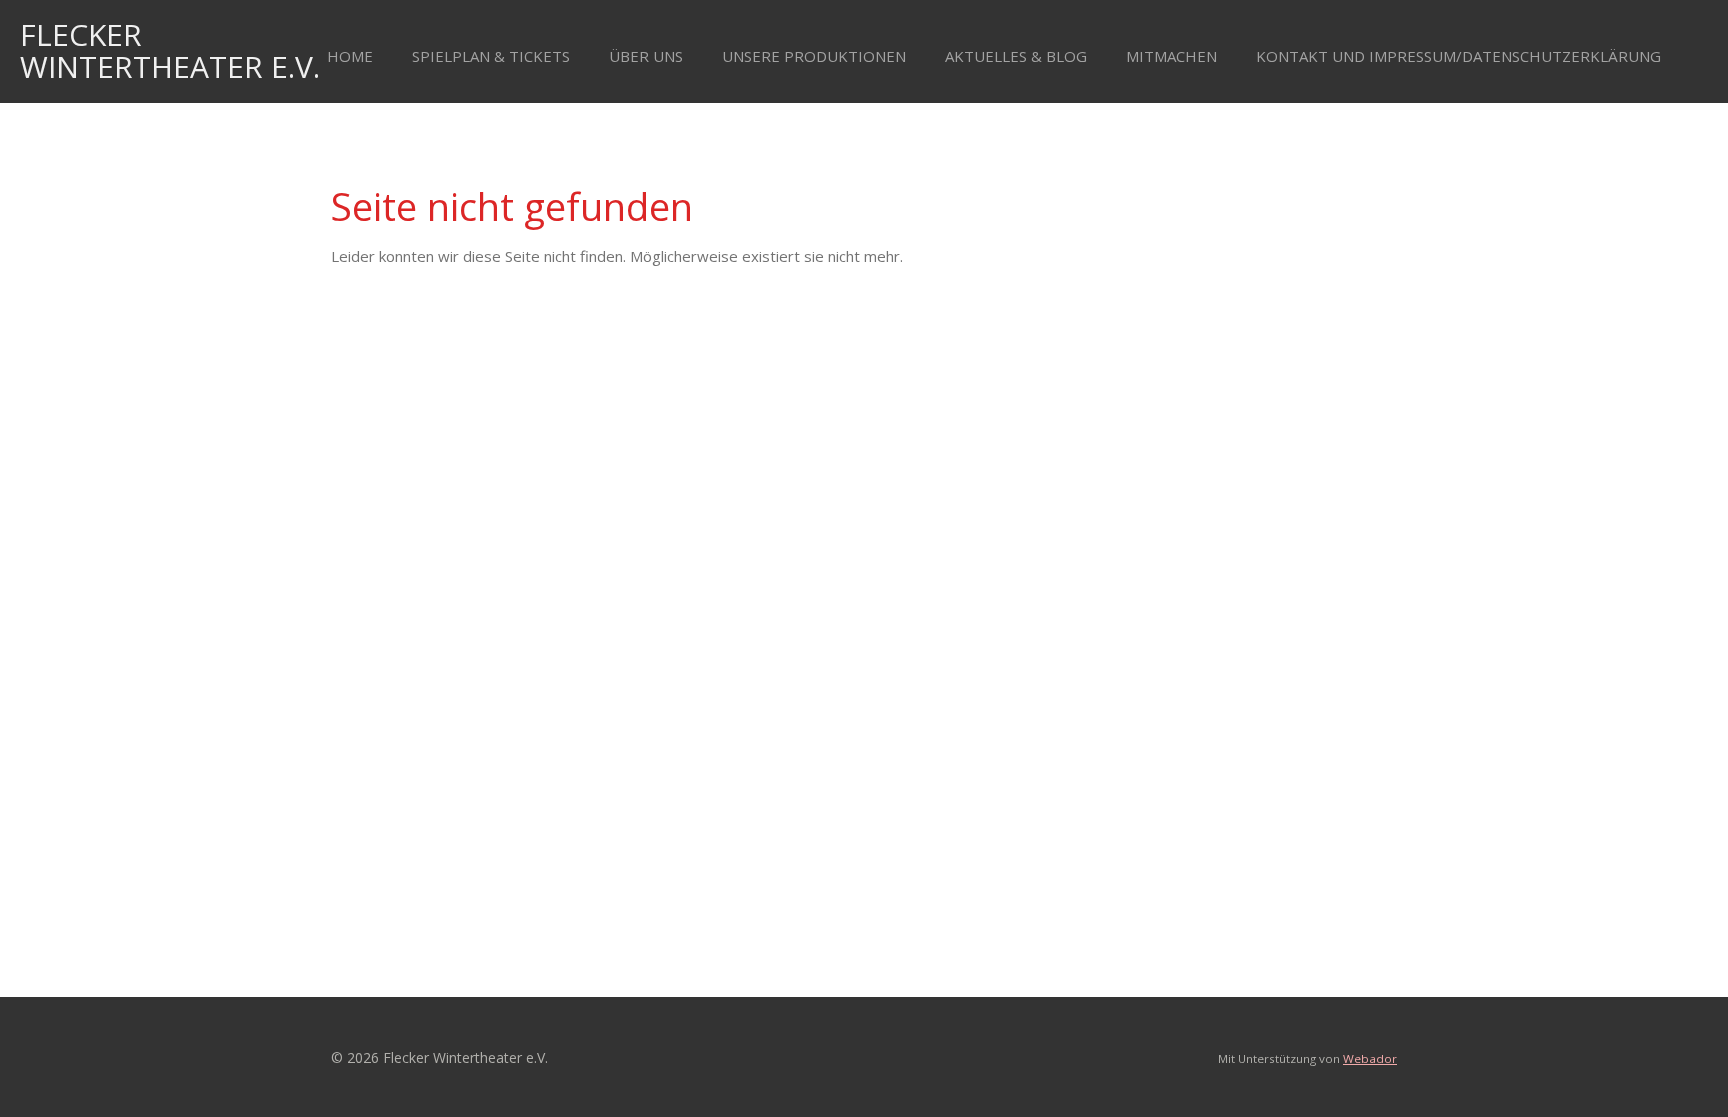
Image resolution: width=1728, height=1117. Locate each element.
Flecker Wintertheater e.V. (170, 50)
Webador (1370, 1058)
